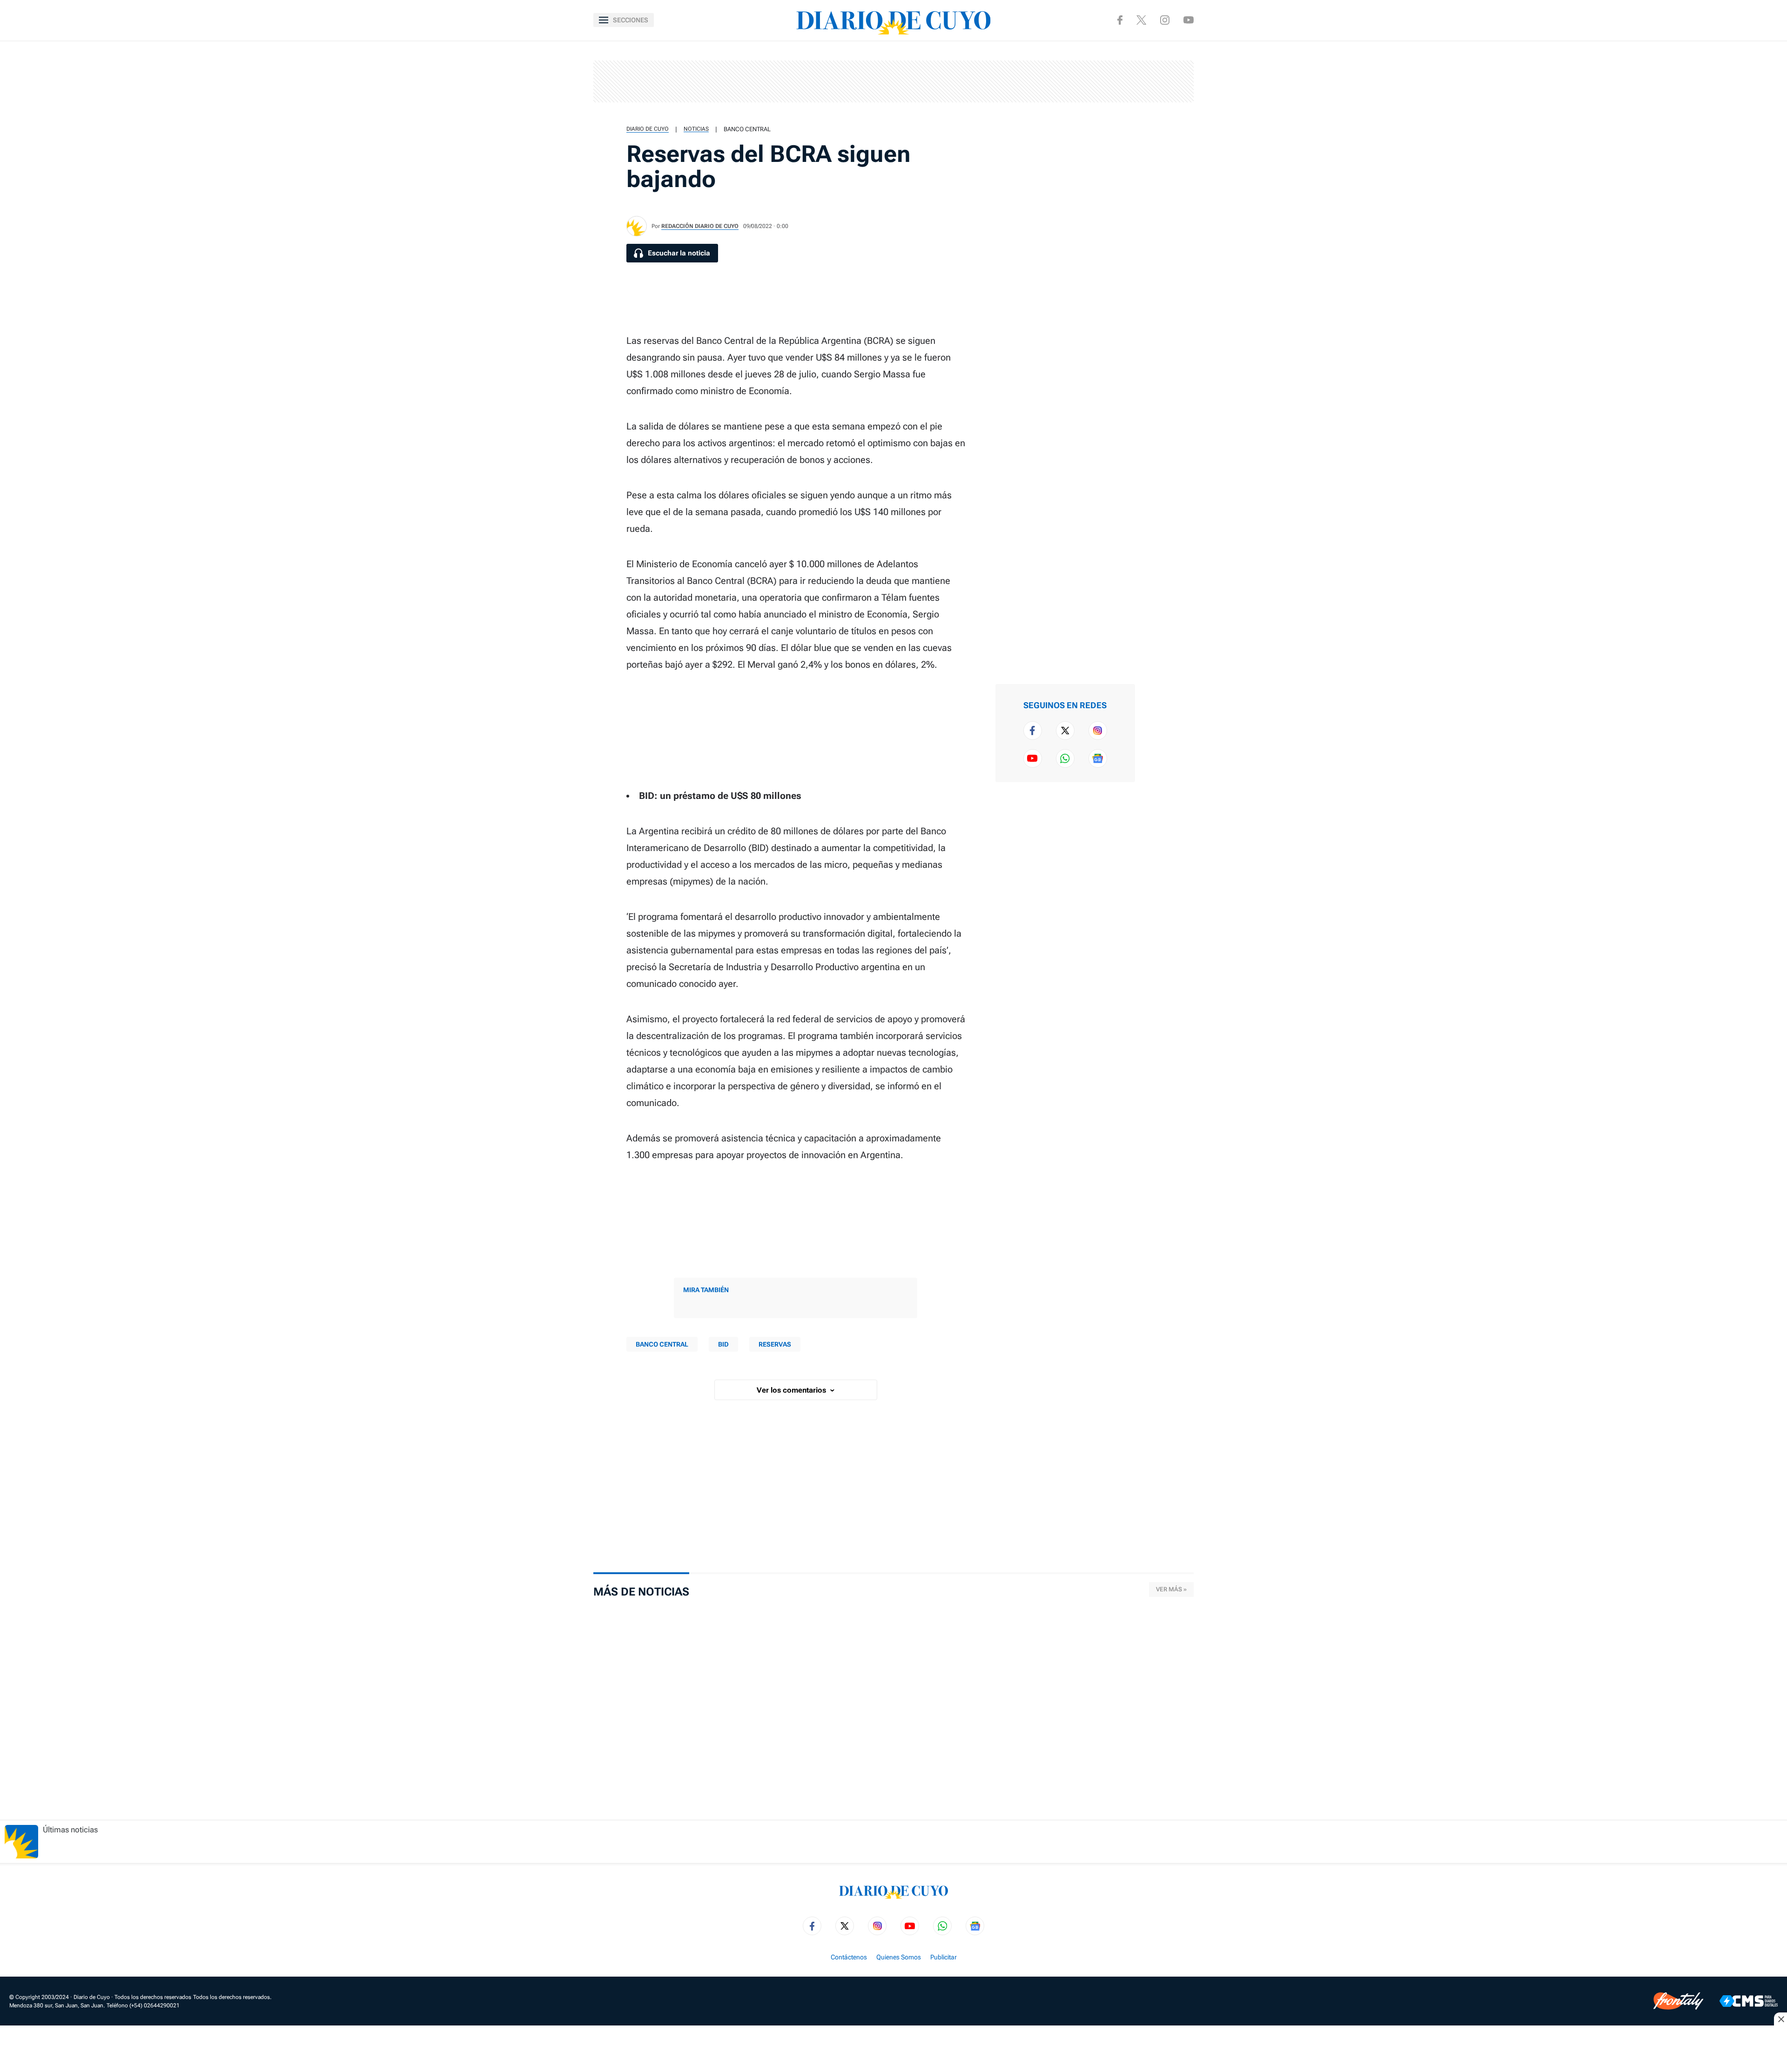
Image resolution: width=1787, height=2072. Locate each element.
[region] (893, 81)
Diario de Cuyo (648, 129)
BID (723, 1344)
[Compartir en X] (1162, 86)
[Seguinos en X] (1141, 20)
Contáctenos (849, 1957)
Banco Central (747, 129)
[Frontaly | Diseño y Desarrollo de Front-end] (1678, 2001)
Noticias (696, 129)
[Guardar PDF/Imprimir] (1162, 175)
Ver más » (1171, 1589)
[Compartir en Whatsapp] (1162, 115)
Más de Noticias (641, 1592)
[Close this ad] (1780, 2019)
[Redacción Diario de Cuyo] (637, 226)
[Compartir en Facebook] (1162, 56)
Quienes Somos (899, 1957)
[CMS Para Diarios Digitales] (1749, 2001)
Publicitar (944, 1957)
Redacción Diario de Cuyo (700, 226)
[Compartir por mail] (1162, 145)
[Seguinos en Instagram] (1165, 20)
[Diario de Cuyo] (893, 20)
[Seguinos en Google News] (1098, 758)
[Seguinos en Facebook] (1120, 20)
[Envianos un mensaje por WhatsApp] (1065, 758)
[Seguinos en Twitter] (1065, 731)
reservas (775, 1344)
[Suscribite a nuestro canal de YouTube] (1189, 20)
